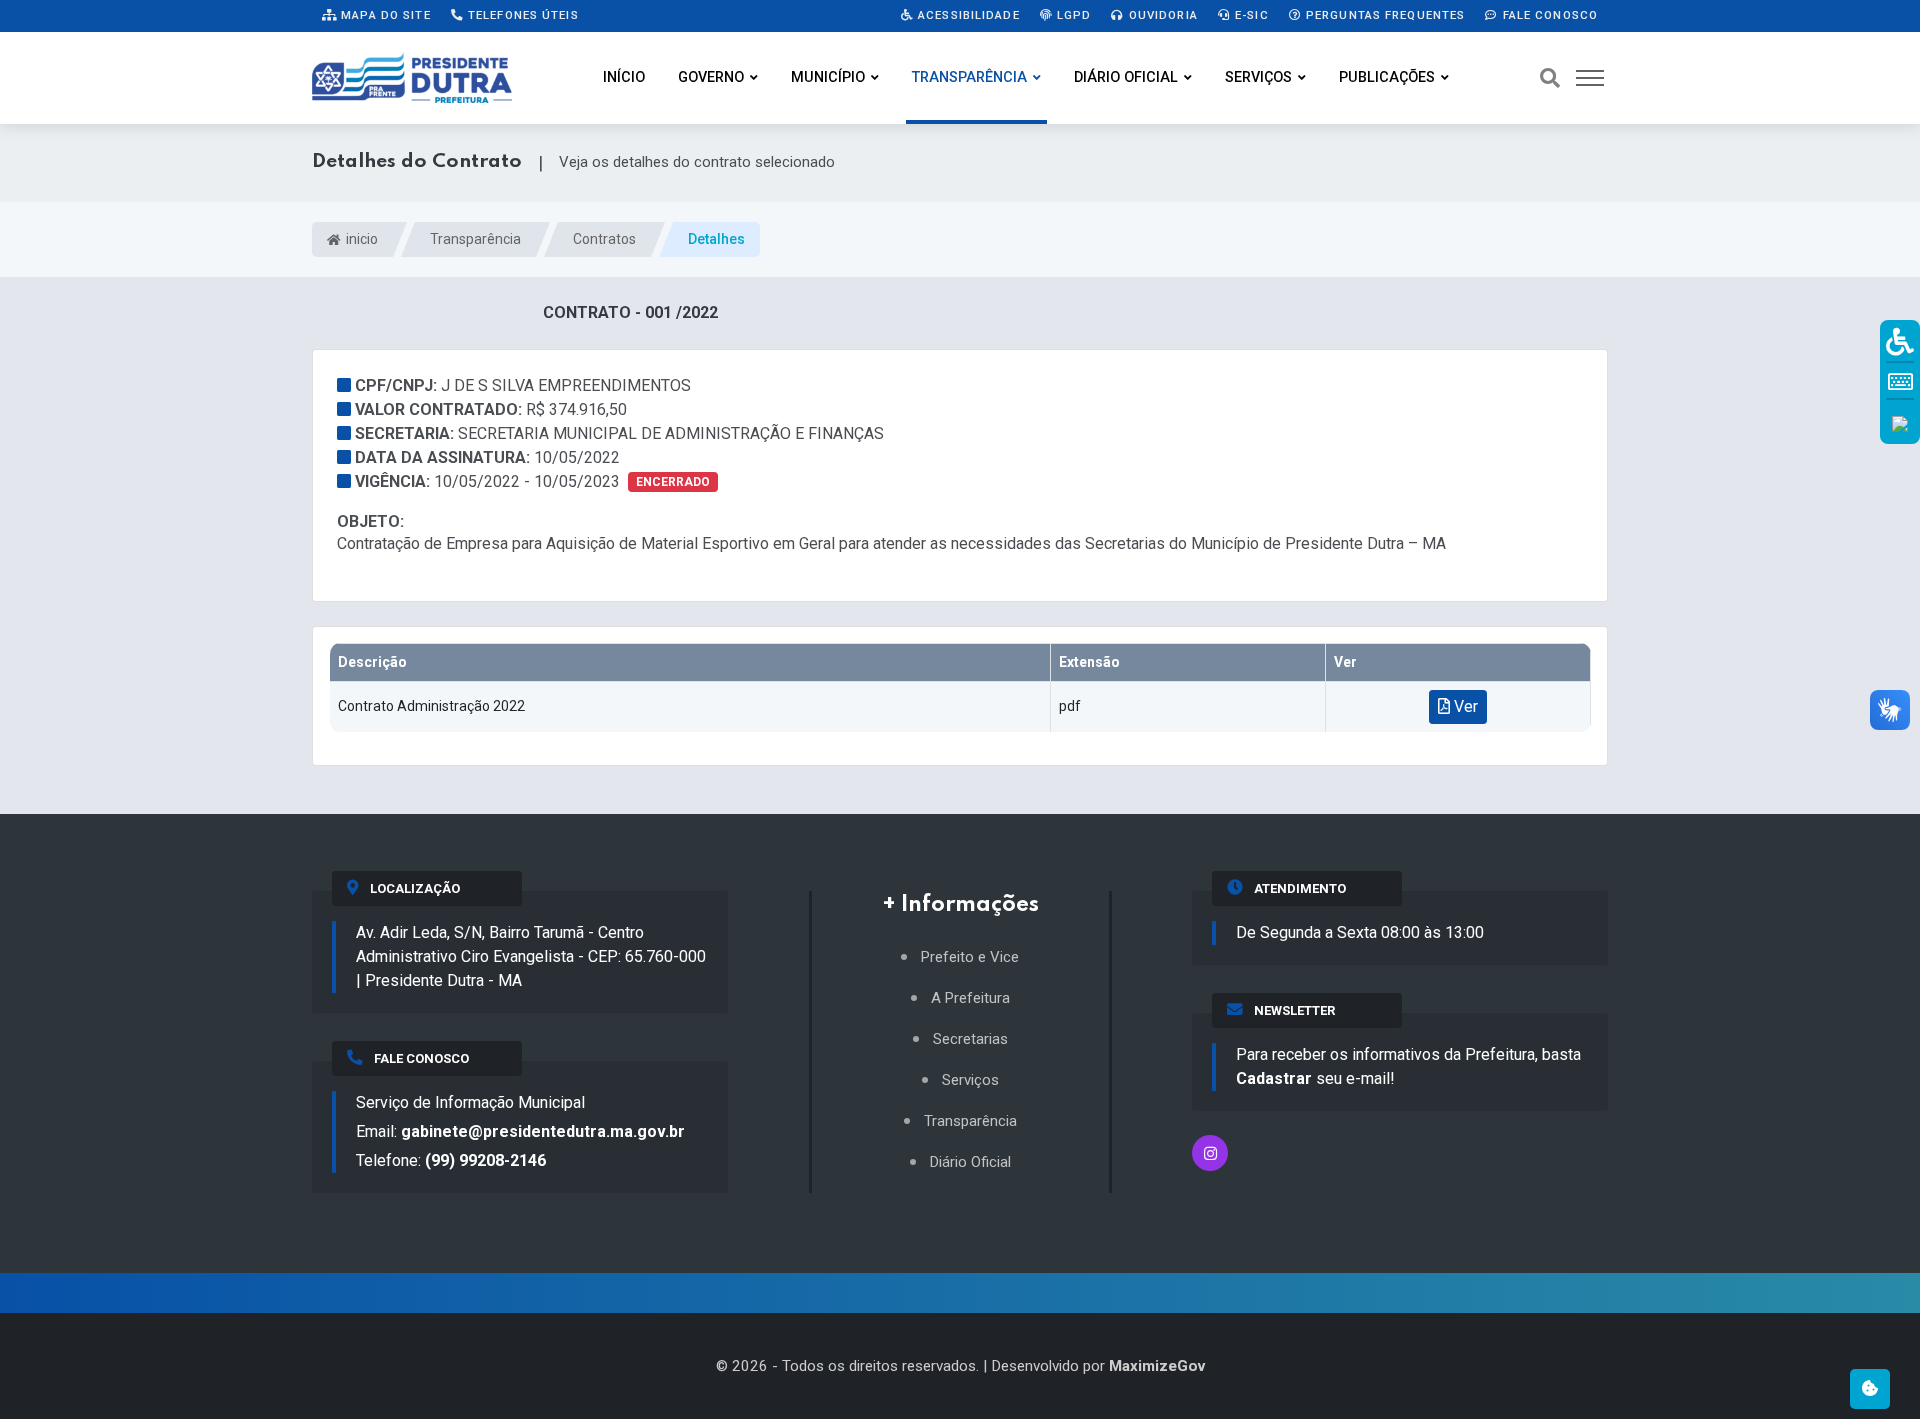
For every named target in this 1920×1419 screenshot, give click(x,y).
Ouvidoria (1161, 15)
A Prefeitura (970, 998)
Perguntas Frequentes (1384, 15)
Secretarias (970, 1039)
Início (624, 77)
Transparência (969, 77)
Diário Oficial (1126, 77)
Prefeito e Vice (970, 957)
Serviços (1258, 77)
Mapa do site (384, 15)
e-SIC (1250, 15)
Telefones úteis (521, 15)
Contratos (604, 239)
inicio (360, 239)
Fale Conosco (1548, 15)
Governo (711, 77)
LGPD (1072, 15)
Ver (1464, 706)
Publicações (1387, 77)
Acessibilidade (967, 15)
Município (828, 77)
